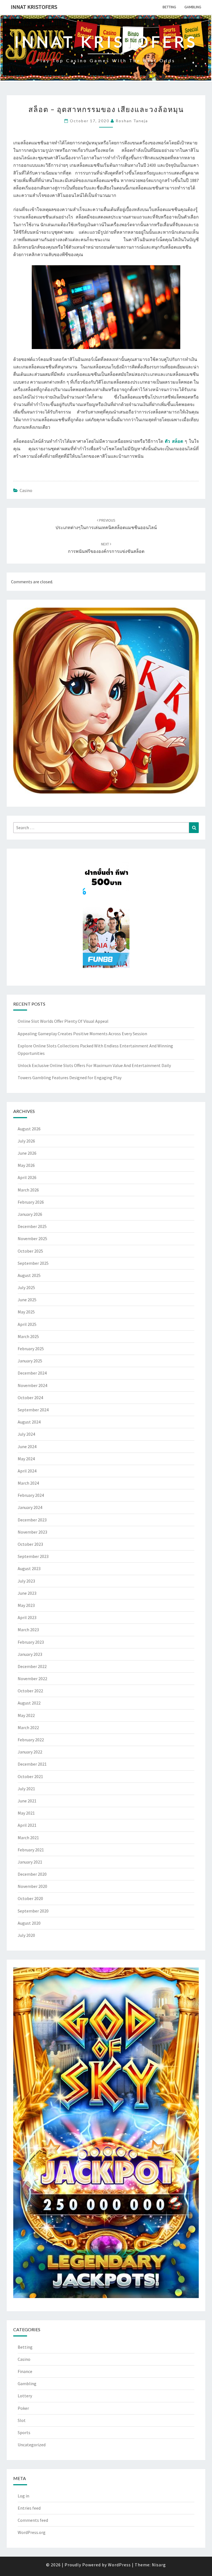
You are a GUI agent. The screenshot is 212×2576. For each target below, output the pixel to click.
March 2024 (28, 1483)
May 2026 (26, 1165)
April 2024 (27, 1471)
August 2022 (29, 1703)
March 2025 (28, 1336)
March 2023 (28, 1630)
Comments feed (33, 2520)
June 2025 (27, 1300)
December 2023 (32, 1520)
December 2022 (32, 1666)
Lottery (25, 2396)
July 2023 (26, 1581)
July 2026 (26, 1141)
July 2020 (26, 1935)
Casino (26, 490)
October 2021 (30, 1776)
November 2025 (32, 1238)
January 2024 (30, 1507)
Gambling (193, 7)
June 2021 (27, 1801)
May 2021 (26, 1813)
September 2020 (33, 1911)
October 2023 (30, 1544)
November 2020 (32, 1886)
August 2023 (29, 1568)
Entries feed (29, 2508)
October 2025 (30, 1251)
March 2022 (28, 1727)
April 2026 (27, 1177)
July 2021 (26, 1789)
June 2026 (27, 1153)
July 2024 (26, 1434)
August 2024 (29, 1422)
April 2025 (27, 1324)
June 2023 (27, 1593)
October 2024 (30, 1398)
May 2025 (26, 1312)
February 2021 (31, 1850)
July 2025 (26, 1287)
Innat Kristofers (34, 7)
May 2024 (26, 1459)
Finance (25, 2371)
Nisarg (159, 2565)
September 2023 (33, 1556)
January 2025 (30, 1361)
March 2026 (28, 1190)
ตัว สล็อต (174, 441)
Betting (169, 7)
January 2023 (30, 1654)
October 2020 (30, 1898)
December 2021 (32, 1764)
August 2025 (29, 1275)
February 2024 (31, 1495)
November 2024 (32, 1385)
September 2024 (33, 1410)
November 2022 (32, 1679)
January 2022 (30, 1752)
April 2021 (27, 1825)
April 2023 (27, 1617)
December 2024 (32, 1373)
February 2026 (31, 1202)
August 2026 (29, 1129)
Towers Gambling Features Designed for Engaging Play (70, 1078)
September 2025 (33, 1263)
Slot (22, 2420)
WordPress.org (32, 2532)
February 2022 (31, 1740)
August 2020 (29, 1923)
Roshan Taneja (132, 121)
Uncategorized (32, 2445)
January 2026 (30, 1214)
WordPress (119, 2565)
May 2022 (26, 1715)
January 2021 (30, 1862)
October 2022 (30, 1691)
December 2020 (32, 1874)
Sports (24, 2432)
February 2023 (31, 1642)
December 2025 (32, 1226)
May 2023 (26, 1605)
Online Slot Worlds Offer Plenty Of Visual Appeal (63, 1021)
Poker (23, 2408)
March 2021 (28, 1838)
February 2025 (31, 1349)
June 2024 (27, 1446)
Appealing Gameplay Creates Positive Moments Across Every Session (82, 1034)
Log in (23, 2496)
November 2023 (32, 1532)
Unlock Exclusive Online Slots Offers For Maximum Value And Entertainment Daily (94, 1065)
